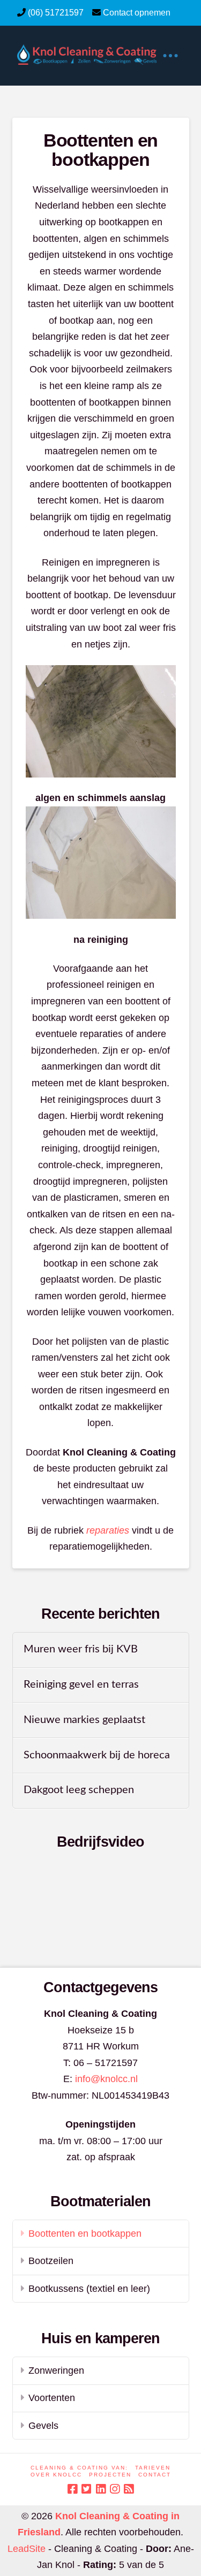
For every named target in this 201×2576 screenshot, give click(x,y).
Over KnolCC (56, 2475)
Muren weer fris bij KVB (81, 1649)
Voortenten (52, 2398)
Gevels (43, 2426)
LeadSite (27, 2549)
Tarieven (153, 2468)
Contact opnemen (137, 13)
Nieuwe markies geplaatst (84, 1720)
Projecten (110, 2475)
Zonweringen (56, 2371)
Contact (155, 2475)
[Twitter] (86, 2489)
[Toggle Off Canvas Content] (170, 56)
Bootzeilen (51, 2261)
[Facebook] (72, 2489)
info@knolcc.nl (106, 2079)
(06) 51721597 (56, 13)
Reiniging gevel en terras (81, 1685)
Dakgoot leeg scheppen (79, 1790)
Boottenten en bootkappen (85, 2234)
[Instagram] (115, 2489)
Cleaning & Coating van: (79, 2468)
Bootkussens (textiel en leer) (89, 2289)
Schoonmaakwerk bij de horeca (97, 1755)
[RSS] (129, 2489)
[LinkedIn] (101, 2489)
